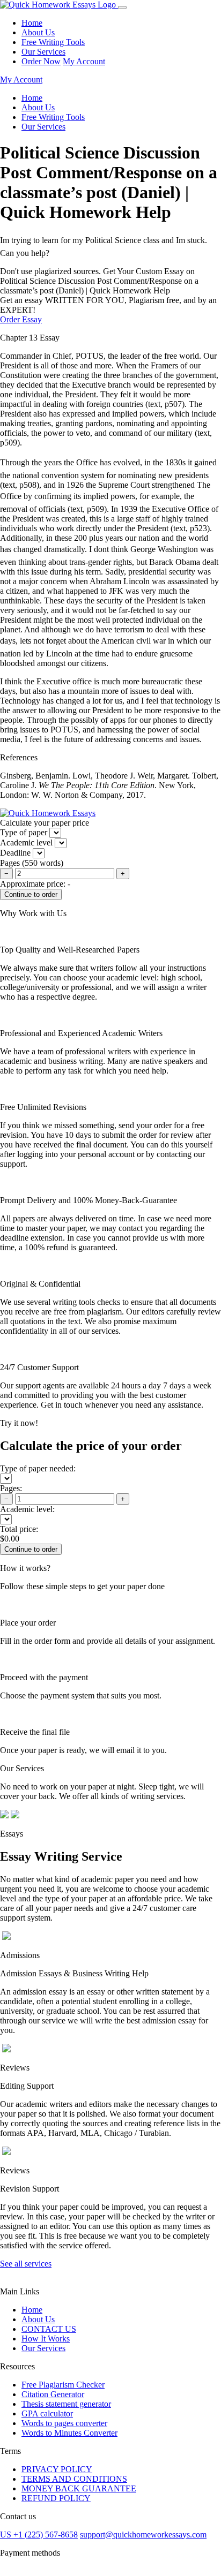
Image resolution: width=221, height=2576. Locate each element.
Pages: (11, 1488)
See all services (26, 2264)
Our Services (43, 52)
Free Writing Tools (53, 42)
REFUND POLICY (56, 2498)
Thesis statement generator (66, 2404)
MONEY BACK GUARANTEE (79, 2488)
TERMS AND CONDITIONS (74, 2479)
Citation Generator (53, 2394)
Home (32, 23)
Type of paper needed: (38, 1468)
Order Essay (21, 319)
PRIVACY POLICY (57, 2469)
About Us (38, 32)
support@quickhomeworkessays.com (143, 2535)
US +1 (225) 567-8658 (39, 2535)
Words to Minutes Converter (69, 2433)
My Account (84, 61)
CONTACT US (49, 2329)
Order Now (41, 61)
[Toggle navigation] (122, 7)
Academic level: (27, 1509)
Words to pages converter (64, 2423)
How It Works (46, 2339)
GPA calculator (47, 2413)
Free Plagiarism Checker (63, 2385)
